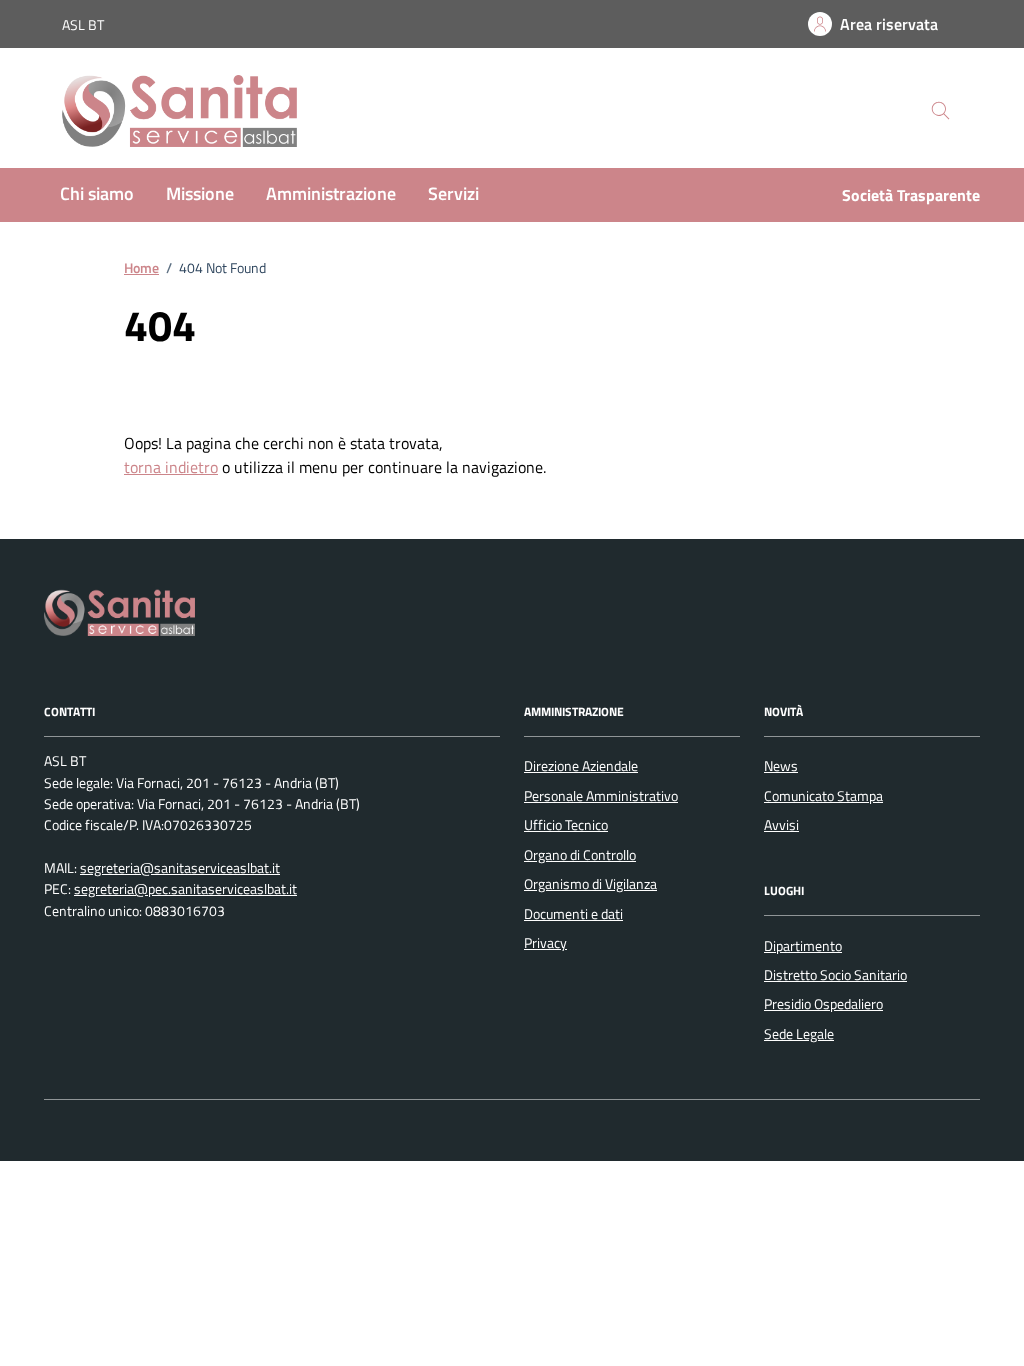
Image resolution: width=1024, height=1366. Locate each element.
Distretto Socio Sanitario (835, 975)
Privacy (545, 943)
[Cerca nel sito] (940, 111)
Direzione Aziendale (581, 766)
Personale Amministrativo (601, 796)
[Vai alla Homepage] (199, 111)
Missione (200, 193)
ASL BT (83, 24)
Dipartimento (803, 946)
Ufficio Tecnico (566, 825)
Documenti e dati (573, 914)
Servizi (453, 193)
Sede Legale (799, 1034)
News (781, 766)
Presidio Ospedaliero (823, 1004)
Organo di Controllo (580, 855)
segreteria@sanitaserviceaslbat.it (180, 868)
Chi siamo (97, 193)
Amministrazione (331, 193)
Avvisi (781, 825)
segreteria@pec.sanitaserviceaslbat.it (185, 889)
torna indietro (171, 467)
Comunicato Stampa (823, 796)
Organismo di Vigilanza (590, 884)
